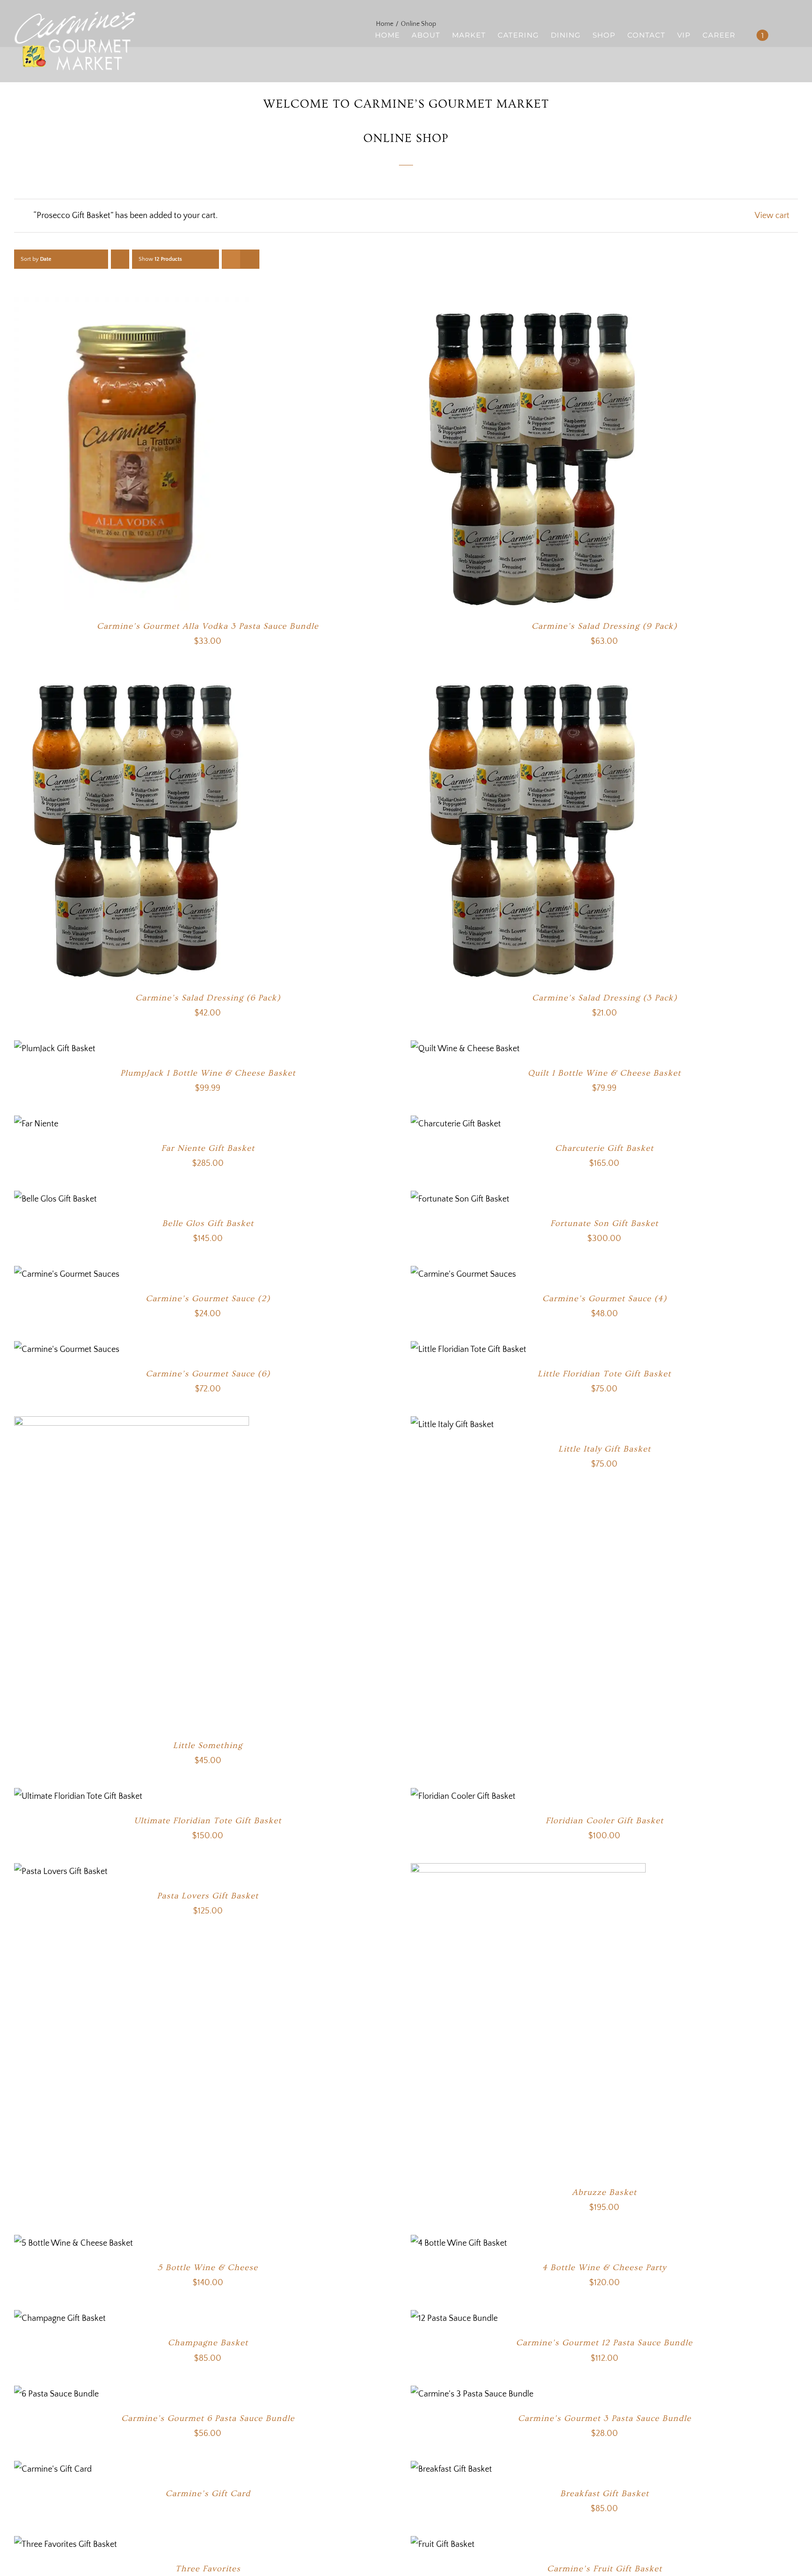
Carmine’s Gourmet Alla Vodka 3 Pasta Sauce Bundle (208, 626)
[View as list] (250, 259)
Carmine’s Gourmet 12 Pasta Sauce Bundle (604, 2343)
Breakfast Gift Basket (605, 2494)
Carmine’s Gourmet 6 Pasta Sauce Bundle (208, 2418)
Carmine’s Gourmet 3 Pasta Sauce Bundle (605, 2418)
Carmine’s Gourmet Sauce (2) (208, 1299)
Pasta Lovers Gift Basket (208, 1896)
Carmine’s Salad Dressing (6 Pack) (208, 998)
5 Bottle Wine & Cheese (208, 2268)
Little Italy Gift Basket (605, 1449)
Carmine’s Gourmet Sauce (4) (605, 1299)
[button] (783, 35)
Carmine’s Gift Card (208, 2494)
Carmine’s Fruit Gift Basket (605, 2569)
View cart (772, 216)
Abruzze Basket (604, 2192)
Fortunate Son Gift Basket (604, 1223)
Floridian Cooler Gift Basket (605, 1821)
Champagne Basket (208, 2343)
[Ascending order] (120, 259)
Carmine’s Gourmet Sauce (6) (208, 1374)
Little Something (208, 1745)
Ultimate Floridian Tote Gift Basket (208, 1821)
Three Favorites (208, 2569)
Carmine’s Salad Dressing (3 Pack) (605, 998)
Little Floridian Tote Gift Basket (604, 1374)
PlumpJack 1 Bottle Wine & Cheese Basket (208, 1073)
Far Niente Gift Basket (208, 1148)
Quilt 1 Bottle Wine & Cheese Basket (604, 1073)
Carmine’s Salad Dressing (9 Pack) (604, 626)
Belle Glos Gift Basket (208, 1223)
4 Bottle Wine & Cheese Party (604, 2268)
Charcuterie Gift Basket (604, 1148)
